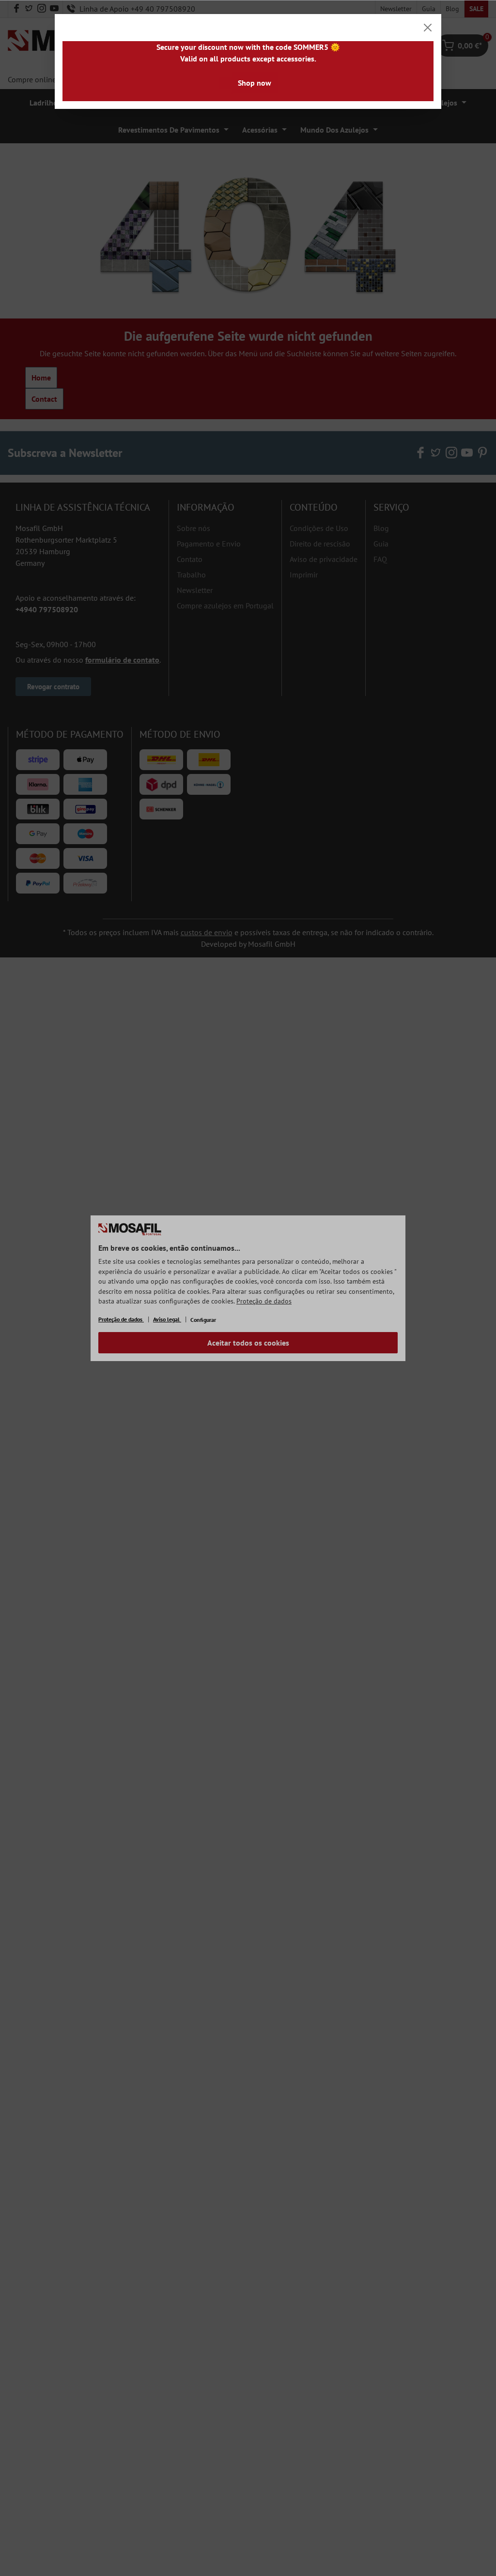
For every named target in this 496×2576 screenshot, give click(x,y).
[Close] (428, 28)
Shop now (255, 83)
